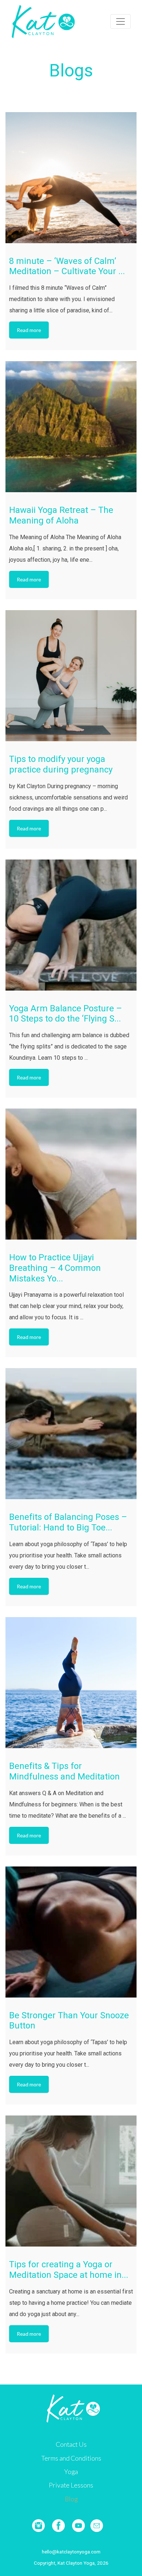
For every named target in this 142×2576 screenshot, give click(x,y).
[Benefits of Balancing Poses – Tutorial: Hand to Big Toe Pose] (71, 1434)
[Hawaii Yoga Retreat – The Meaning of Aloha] (71, 427)
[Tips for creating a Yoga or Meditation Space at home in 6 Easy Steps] (71, 2181)
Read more (29, 330)
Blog (71, 2499)
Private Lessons (71, 2485)
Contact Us (71, 2444)
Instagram (38, 2526)
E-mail (97, 2526)
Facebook (58, 2526)
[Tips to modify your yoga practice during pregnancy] (71, 676)
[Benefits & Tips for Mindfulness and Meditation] (71, 1683)
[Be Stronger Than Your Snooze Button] (71, 1932)
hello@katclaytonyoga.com (71, 2552)
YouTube (78, 2526)
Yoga (71, 2472)
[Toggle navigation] (121, 21)
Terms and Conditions (71, 2458)
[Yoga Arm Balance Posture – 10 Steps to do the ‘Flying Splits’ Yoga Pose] (71, 925)
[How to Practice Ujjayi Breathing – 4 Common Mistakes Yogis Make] (71, 1174)
